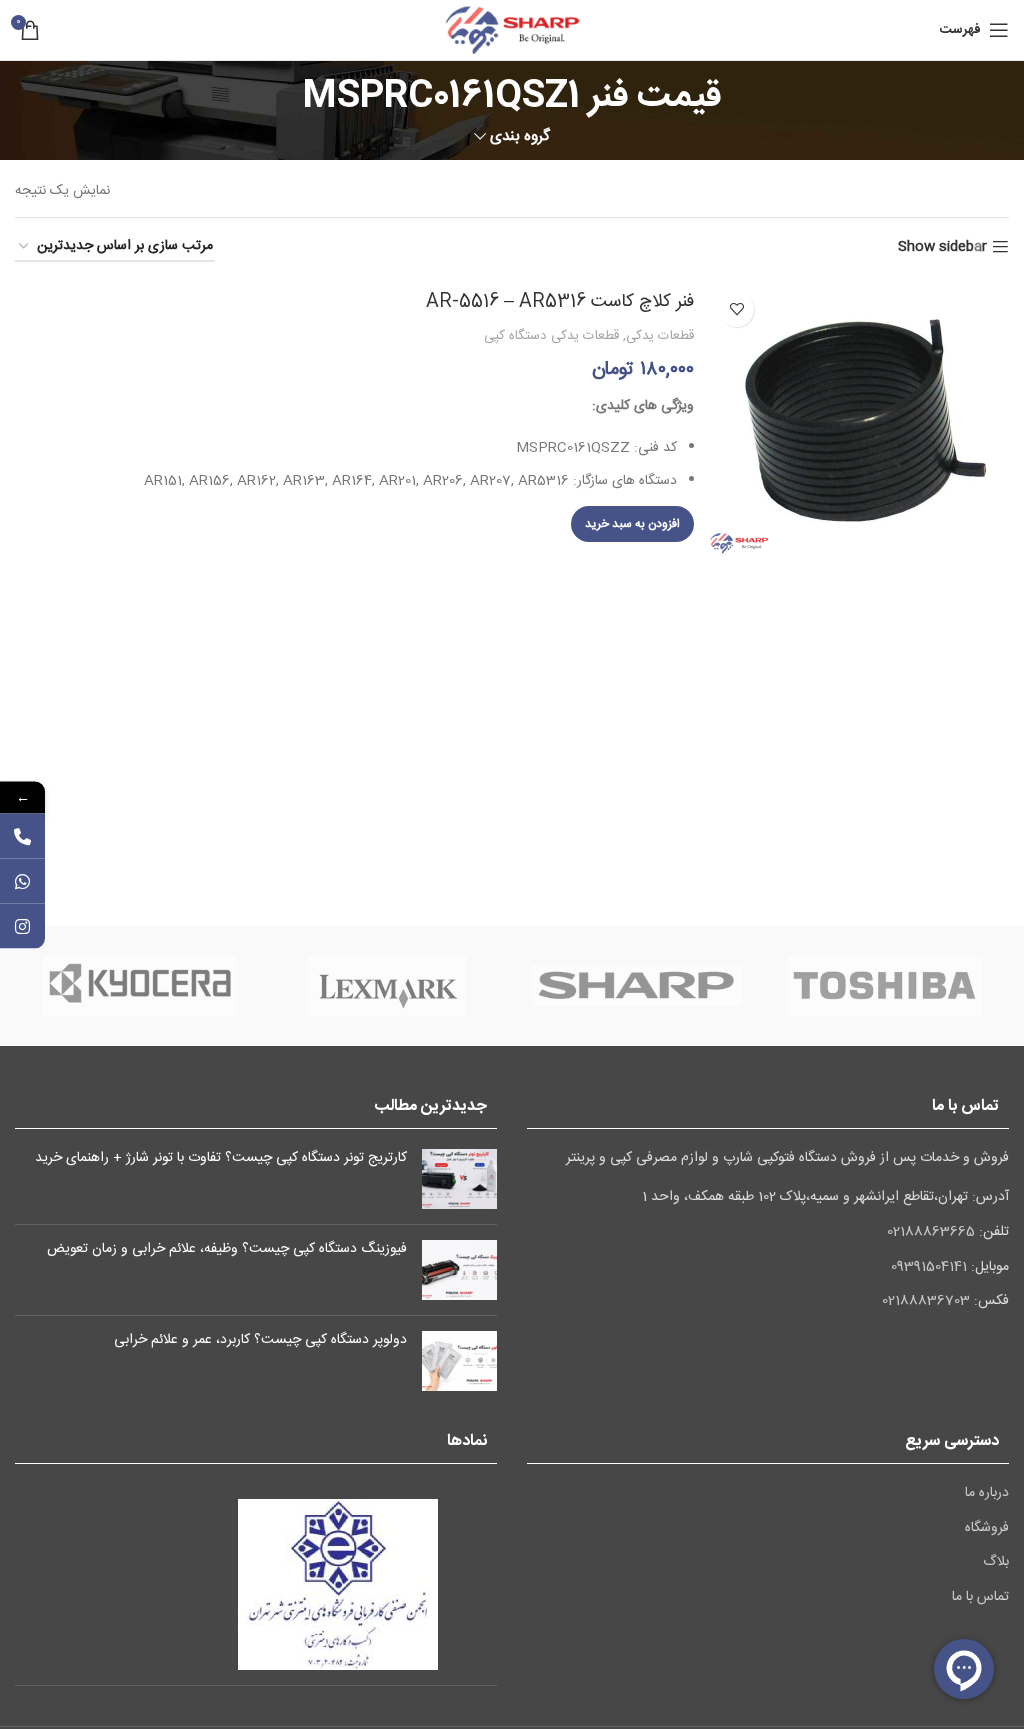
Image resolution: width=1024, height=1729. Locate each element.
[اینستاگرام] (22, 925)
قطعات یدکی (660, 336)
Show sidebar (942, 247)
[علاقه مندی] (736, 309)
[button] (632, 524)
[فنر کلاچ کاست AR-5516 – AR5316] (859, 418)
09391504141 (929, 1267)
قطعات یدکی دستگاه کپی (551, 336)
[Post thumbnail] (459, 1179)
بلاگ (996, 1563)
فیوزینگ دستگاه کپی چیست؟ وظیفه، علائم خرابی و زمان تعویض (227, 1249)
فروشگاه (987, 1529)
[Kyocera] (139, 986)
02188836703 (926, 1301)
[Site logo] (512, 31)
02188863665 (931, 1232)
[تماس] (22, 835)
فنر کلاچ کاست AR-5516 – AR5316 (560, 302)
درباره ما (987, 1494)
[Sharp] (636, 986)
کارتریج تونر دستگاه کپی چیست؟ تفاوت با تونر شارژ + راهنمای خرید (221, 1158)
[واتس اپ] (22, 880)
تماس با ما (980, 1598)
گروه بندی (520, 136)
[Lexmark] (388, 986)
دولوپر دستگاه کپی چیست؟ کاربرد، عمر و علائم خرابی (260, 1340)
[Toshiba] (885, 986)
